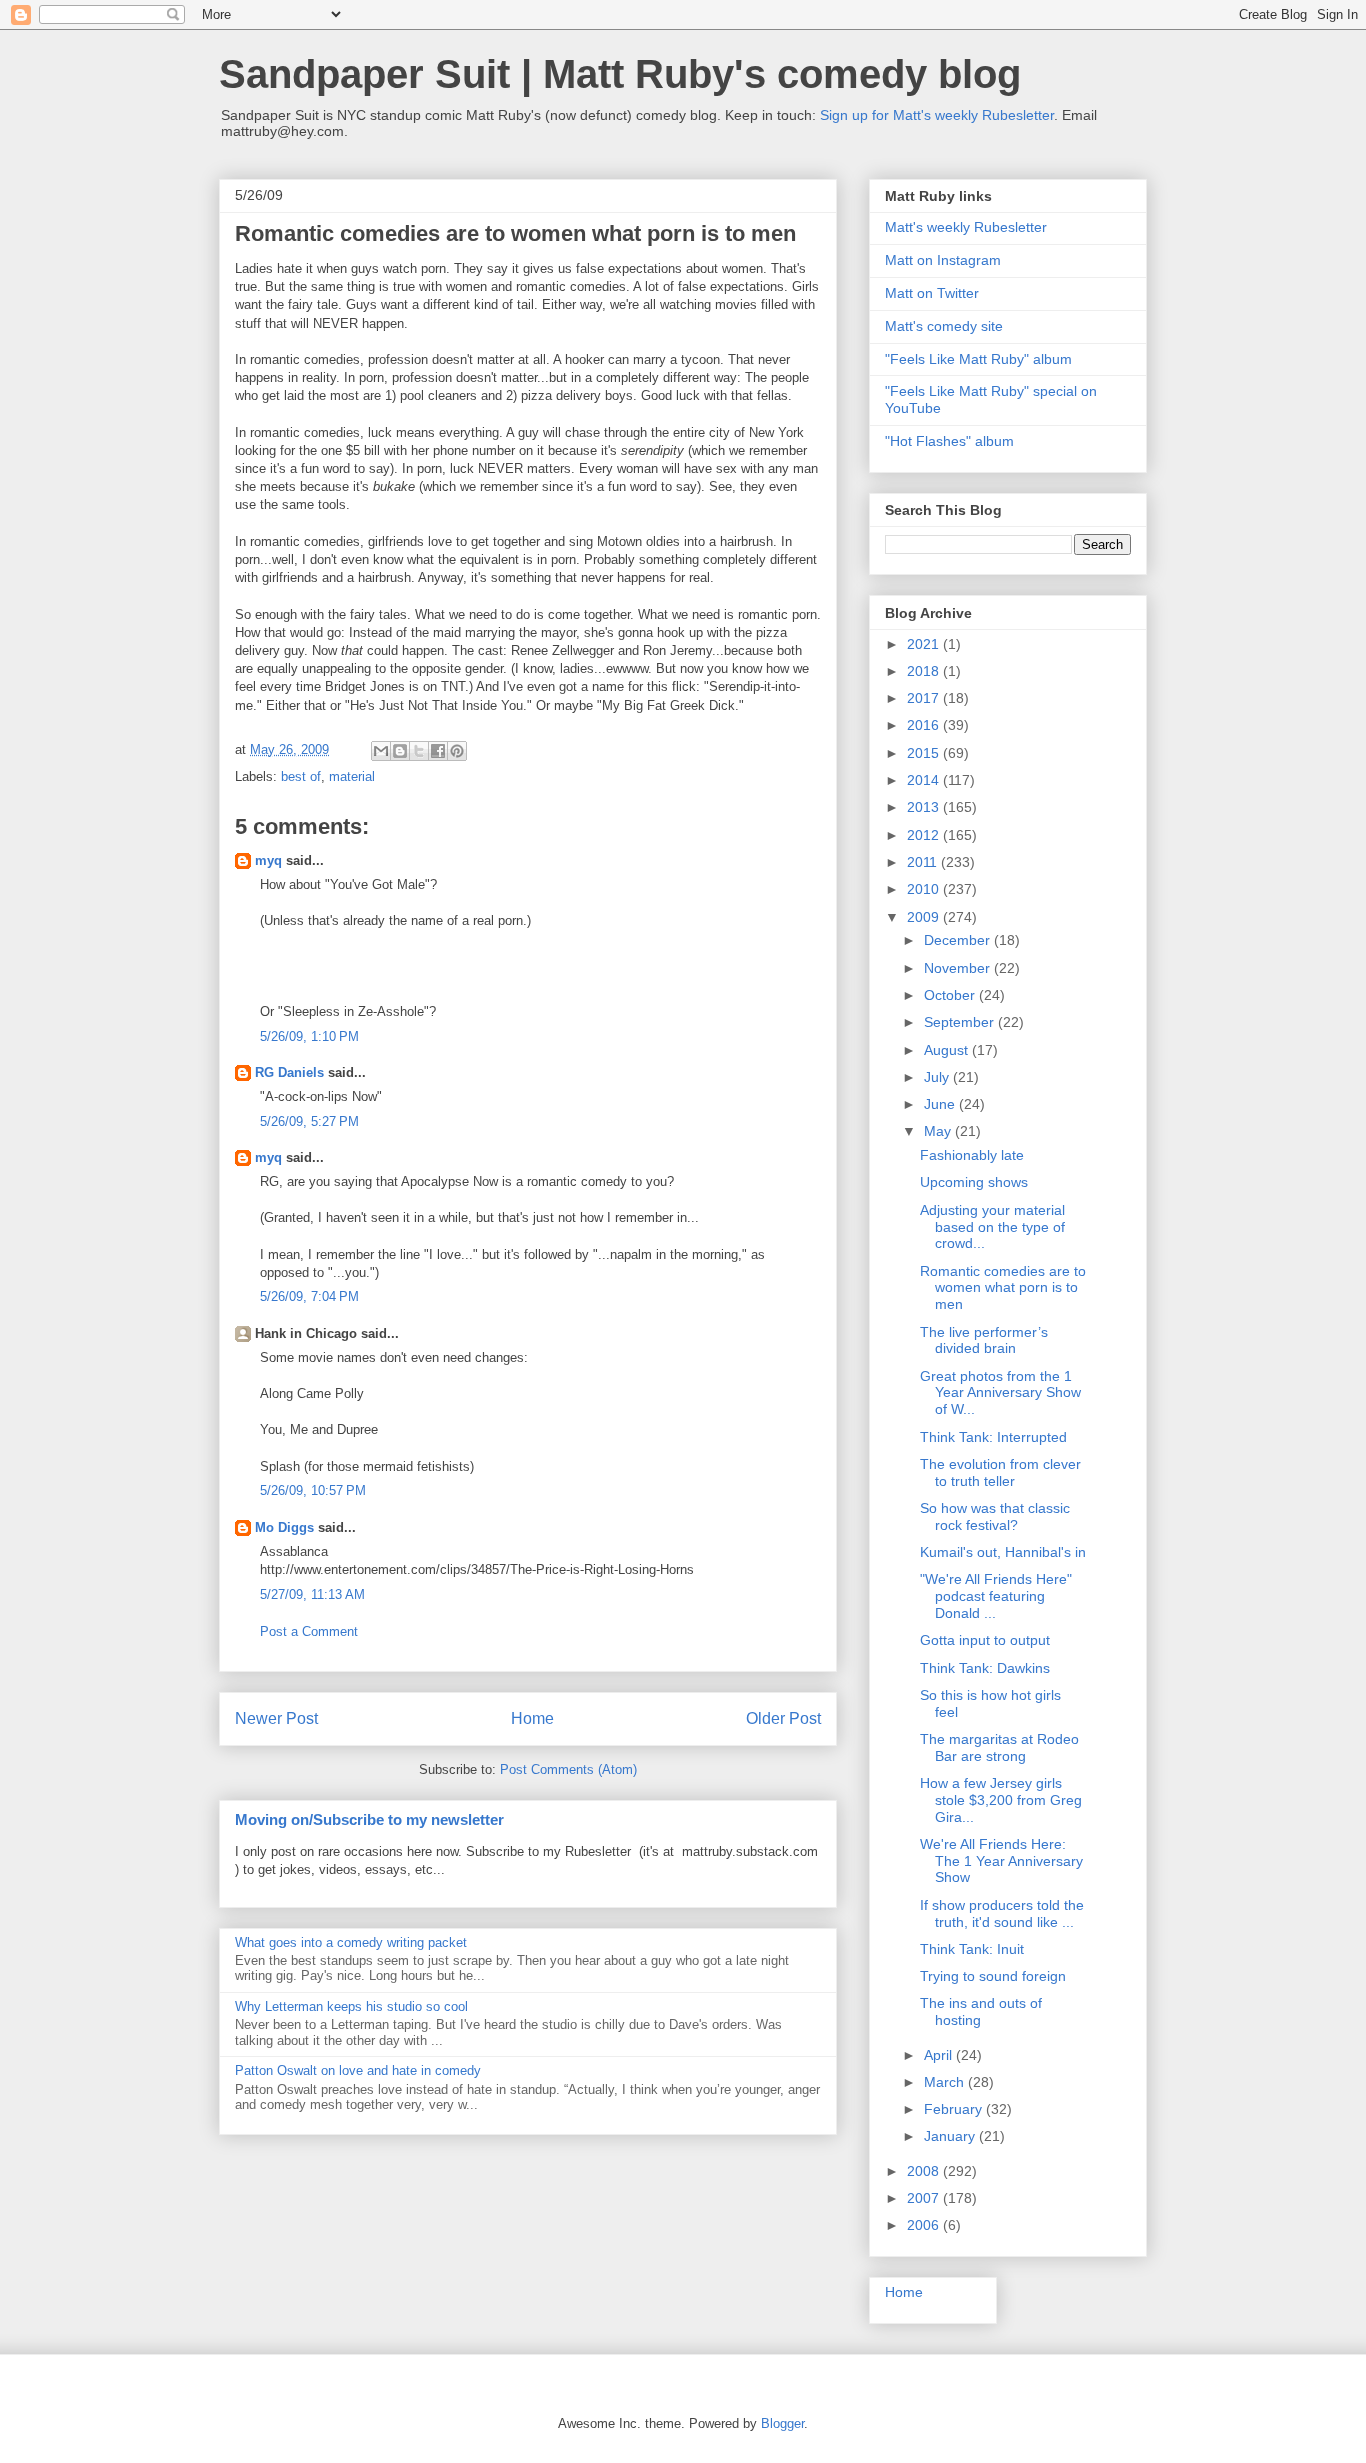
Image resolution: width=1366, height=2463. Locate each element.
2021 (925, 644)
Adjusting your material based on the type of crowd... (992, 1227)
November (959, 968)
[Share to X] (419, 751)
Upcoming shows (974, 1182)
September (961, 1022)
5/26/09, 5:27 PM (309, 1121)
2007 (925, 2198)
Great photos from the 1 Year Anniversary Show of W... (1000, 1393)
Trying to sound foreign (993, 1976)
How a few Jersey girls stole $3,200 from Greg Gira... (1001, 1800)
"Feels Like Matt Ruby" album (978, 359)
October (951, 995)
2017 (925, 698)
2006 (925, 2225)
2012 (925, 835)
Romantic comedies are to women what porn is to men (1003, 1288)
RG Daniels (289, 1072)
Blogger (782, 2423)
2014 (925, 780)
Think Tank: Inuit (972, 1949)
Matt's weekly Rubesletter (966, 227)
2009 (925, 917)
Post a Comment (309, 1631)
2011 (924, 862)
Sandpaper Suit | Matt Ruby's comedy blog (620, 74)
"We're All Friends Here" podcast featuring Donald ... (996, 1596)
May (939, 1131)
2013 (925, 807)
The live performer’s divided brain (984, 1340)
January (951, 2136)
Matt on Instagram (943, 260)
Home (532, 1718)
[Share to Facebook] (438, 751)
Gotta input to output (985, 1640)
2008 (925, 2171)
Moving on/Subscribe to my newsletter (369, 1819)
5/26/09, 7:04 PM (309, 1296)
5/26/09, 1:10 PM (309, 1036)
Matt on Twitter (932, 293)
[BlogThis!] (400, 751)
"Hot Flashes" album (949, 441)
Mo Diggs (284, 1527)
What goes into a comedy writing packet (351, 1942)
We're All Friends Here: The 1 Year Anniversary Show (1001, 1861)
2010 (925, 889)
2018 (925, 671)
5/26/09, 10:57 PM (313, 1490)
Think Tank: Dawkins (985, 1668)
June (941, 1104)
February (955, 2109)
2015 (925, 753)
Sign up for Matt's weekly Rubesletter (937, 115)
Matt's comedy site (944, 326)
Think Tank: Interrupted (993, 1437)
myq (268, 860)
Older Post (783, 1718)
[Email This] (381, 751)
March (946, 2082)
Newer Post (276, 1718)
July (938, 1077)
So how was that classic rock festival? (995, 1516)
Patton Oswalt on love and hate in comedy (358, 2070)
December (959, 940)
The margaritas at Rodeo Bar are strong (999, 1747)
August (948, 1050)
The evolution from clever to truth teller (1000, 1472)
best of (301, 776)
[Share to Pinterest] (457, 751)
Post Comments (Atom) (568, 1769)
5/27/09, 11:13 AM (312, 1594)
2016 (925, 725)
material (352, 776)
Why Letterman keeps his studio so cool (351, 2006)
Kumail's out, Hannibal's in (1003, 1552)
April (940, 2055)
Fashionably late (972, 1155)
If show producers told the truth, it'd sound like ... (1002, 1913)
